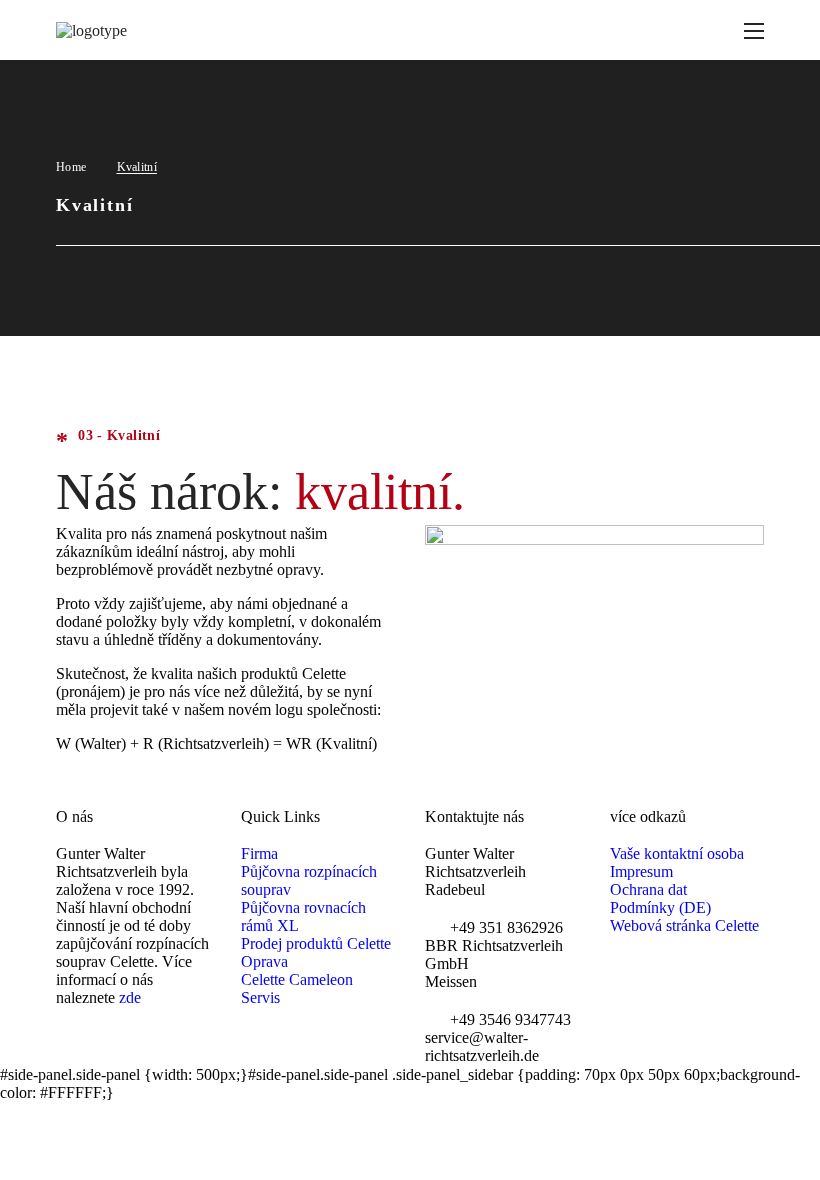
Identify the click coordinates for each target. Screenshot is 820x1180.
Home (71, 167)
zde (130, 997)
